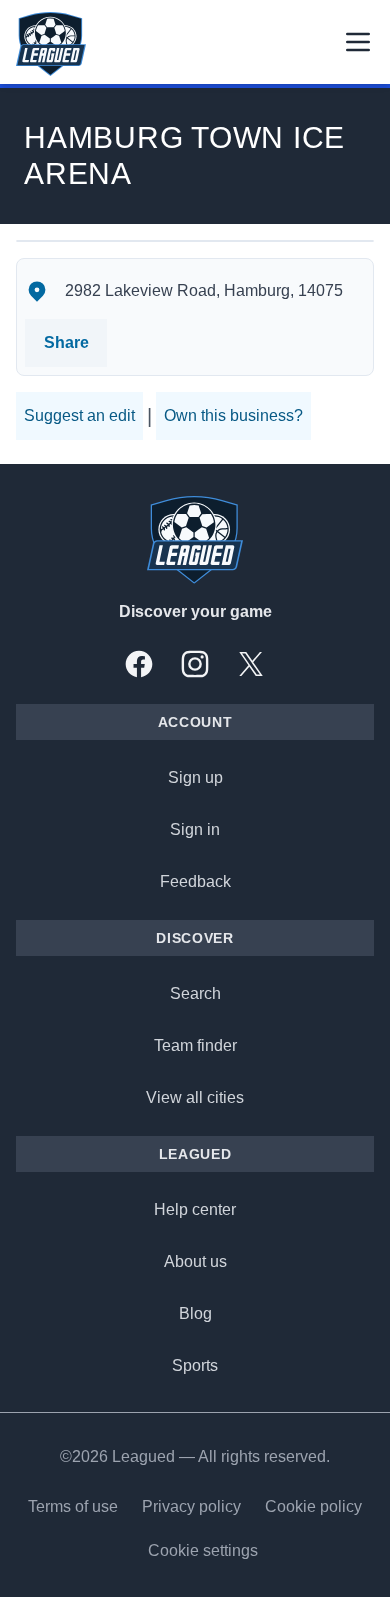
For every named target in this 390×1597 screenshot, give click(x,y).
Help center (195, 1209)
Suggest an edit (79, 415)
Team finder (195, 1045)
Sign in (195, 829)
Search (195, 993)
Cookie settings (203, 1550)
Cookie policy (313, 1506)
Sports (195, 1365)
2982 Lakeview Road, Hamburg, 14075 (204, 290)
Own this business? (233, 415)
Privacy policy (191, 1506)
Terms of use (73, 1506)
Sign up (195, 777)
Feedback (195, 881)
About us (195, 1261)
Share (66, 342)
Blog (195, 1313)
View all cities (195, 1097)
